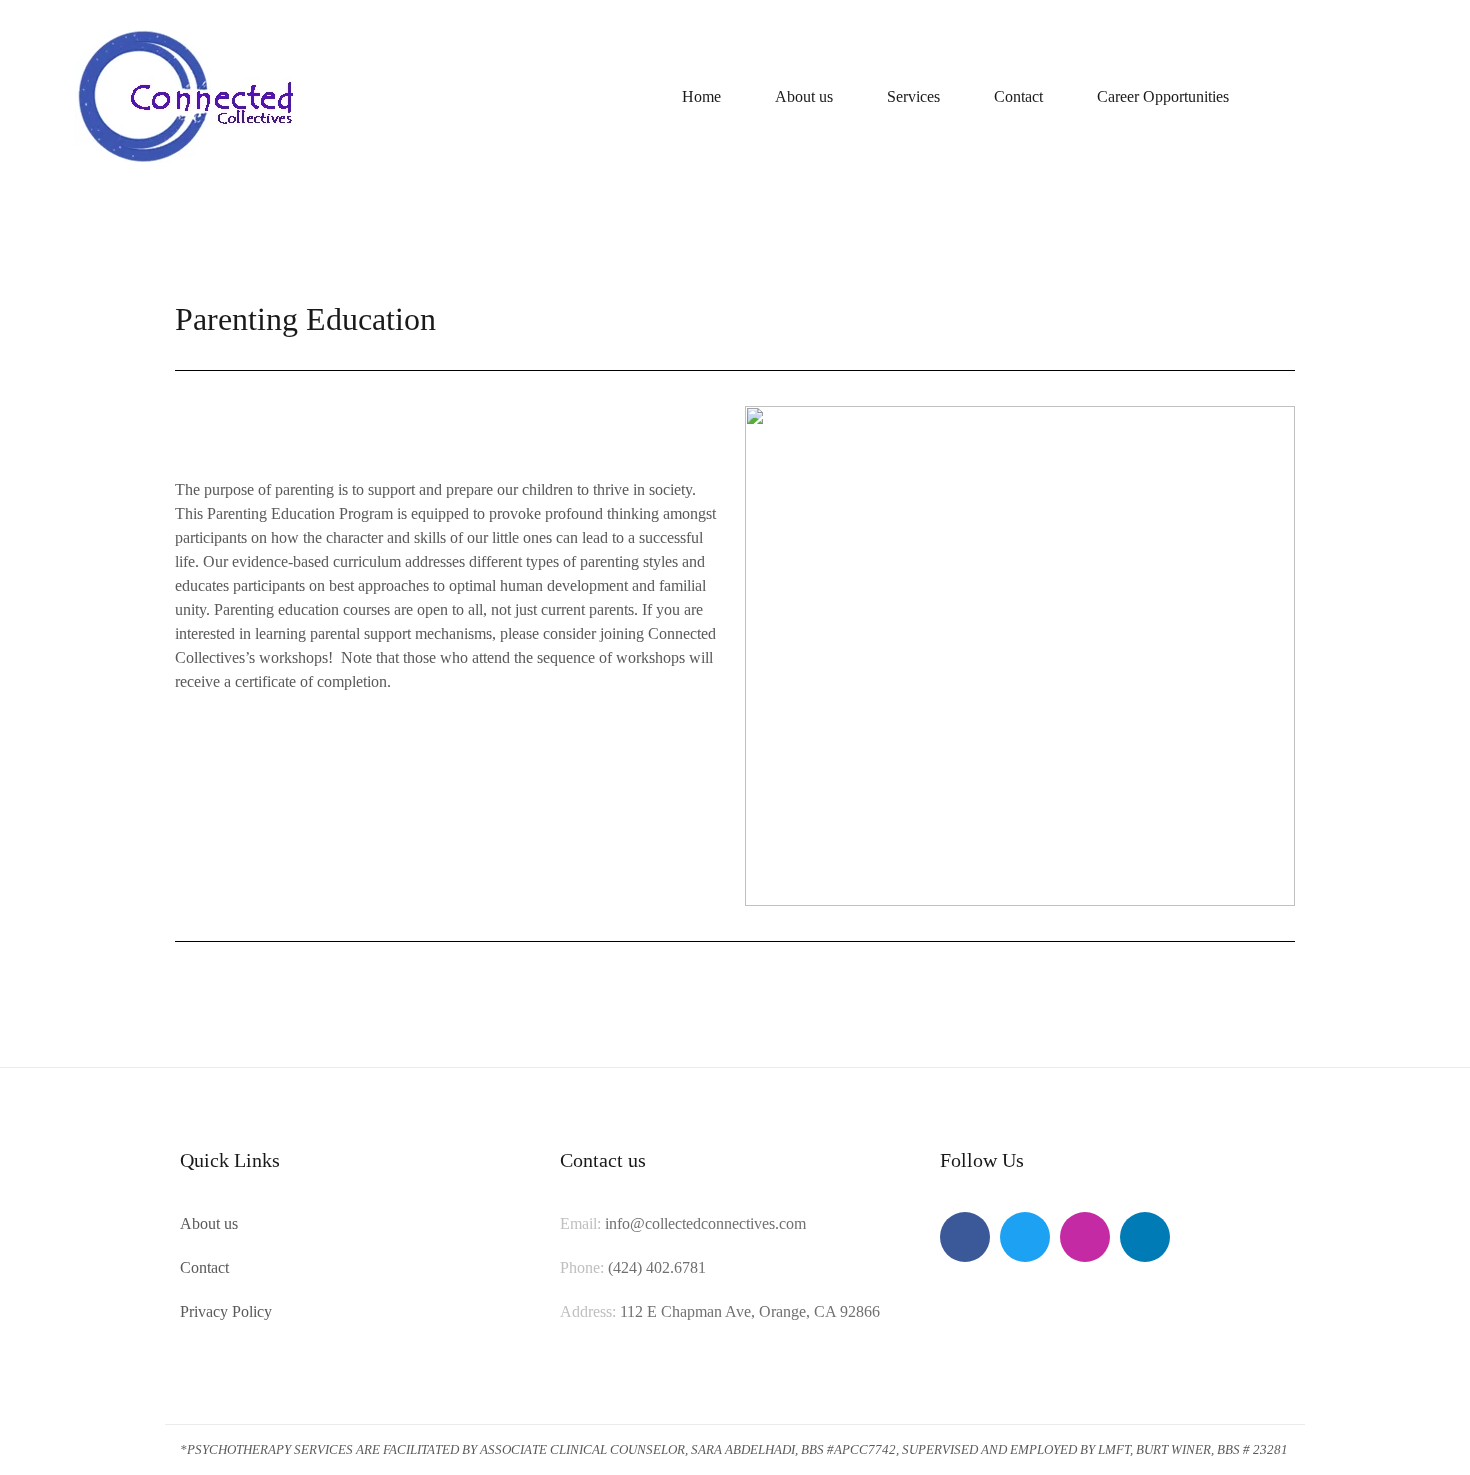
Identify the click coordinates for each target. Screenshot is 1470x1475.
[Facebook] (965, 1237)
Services (913, 96)
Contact (1018, 96)
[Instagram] (1085, 1237)
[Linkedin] (1145, 1237)
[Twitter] (1025, 1237)
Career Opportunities (1163, 96)
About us (804, 96)
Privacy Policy (226, 1311)
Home (701, 96)
